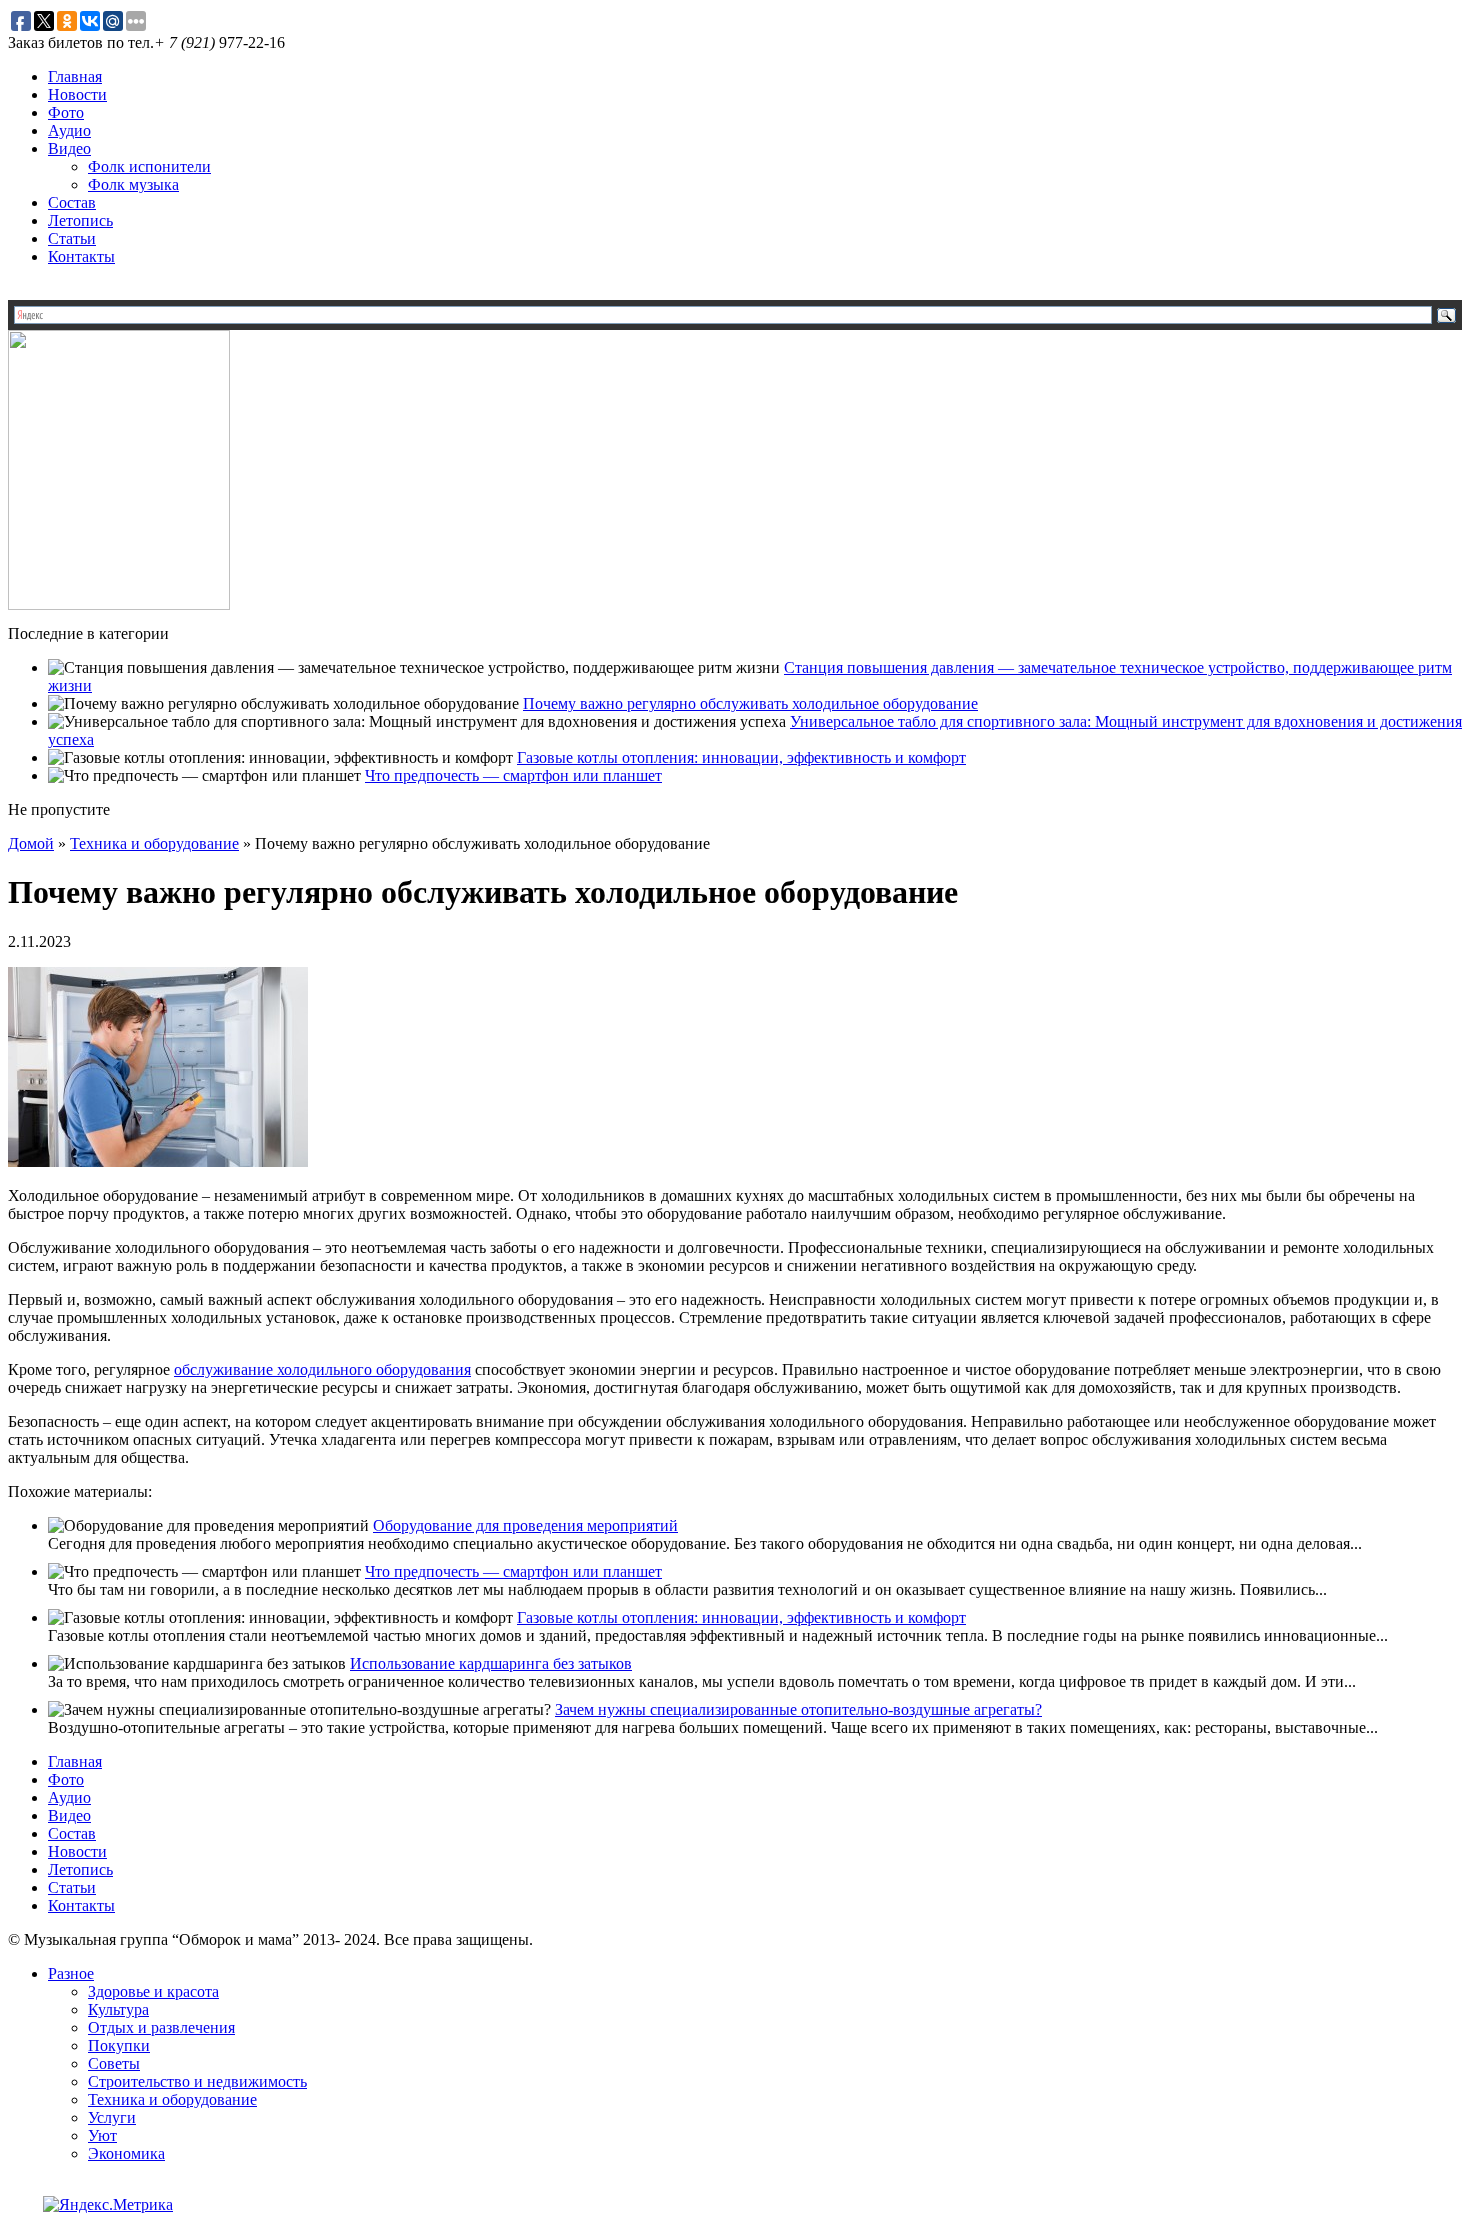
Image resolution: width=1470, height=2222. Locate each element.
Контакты (81, 256)
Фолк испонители (149, 166)
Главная (75, 76)
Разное (71, 1973)
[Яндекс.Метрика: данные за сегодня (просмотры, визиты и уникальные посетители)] (108, 2205)
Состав (72, 202)
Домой (31, 843)
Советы (114, 2063)
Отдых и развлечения (161, 2027)
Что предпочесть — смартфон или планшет (513, 775)
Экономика (126, 2153)
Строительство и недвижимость (197, 2081)
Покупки (119, 2045)
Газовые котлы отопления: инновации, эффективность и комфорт (741, 757)
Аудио (69, 130)
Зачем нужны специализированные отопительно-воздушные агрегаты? (798, 1709)
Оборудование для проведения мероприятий (525, 1525)
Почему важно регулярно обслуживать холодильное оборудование (750, 703)
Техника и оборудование (154, 843)
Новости (77, 94)
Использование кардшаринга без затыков (491, 1663)
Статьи (72, 238)
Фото (66, 112)
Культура (118, 2009)
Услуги (112, 2117)
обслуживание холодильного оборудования (322, 1369)
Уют (102, 2135)
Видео (69, 148)
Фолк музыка (133, 184)
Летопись (80, 220)
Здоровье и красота (153, 1991)
